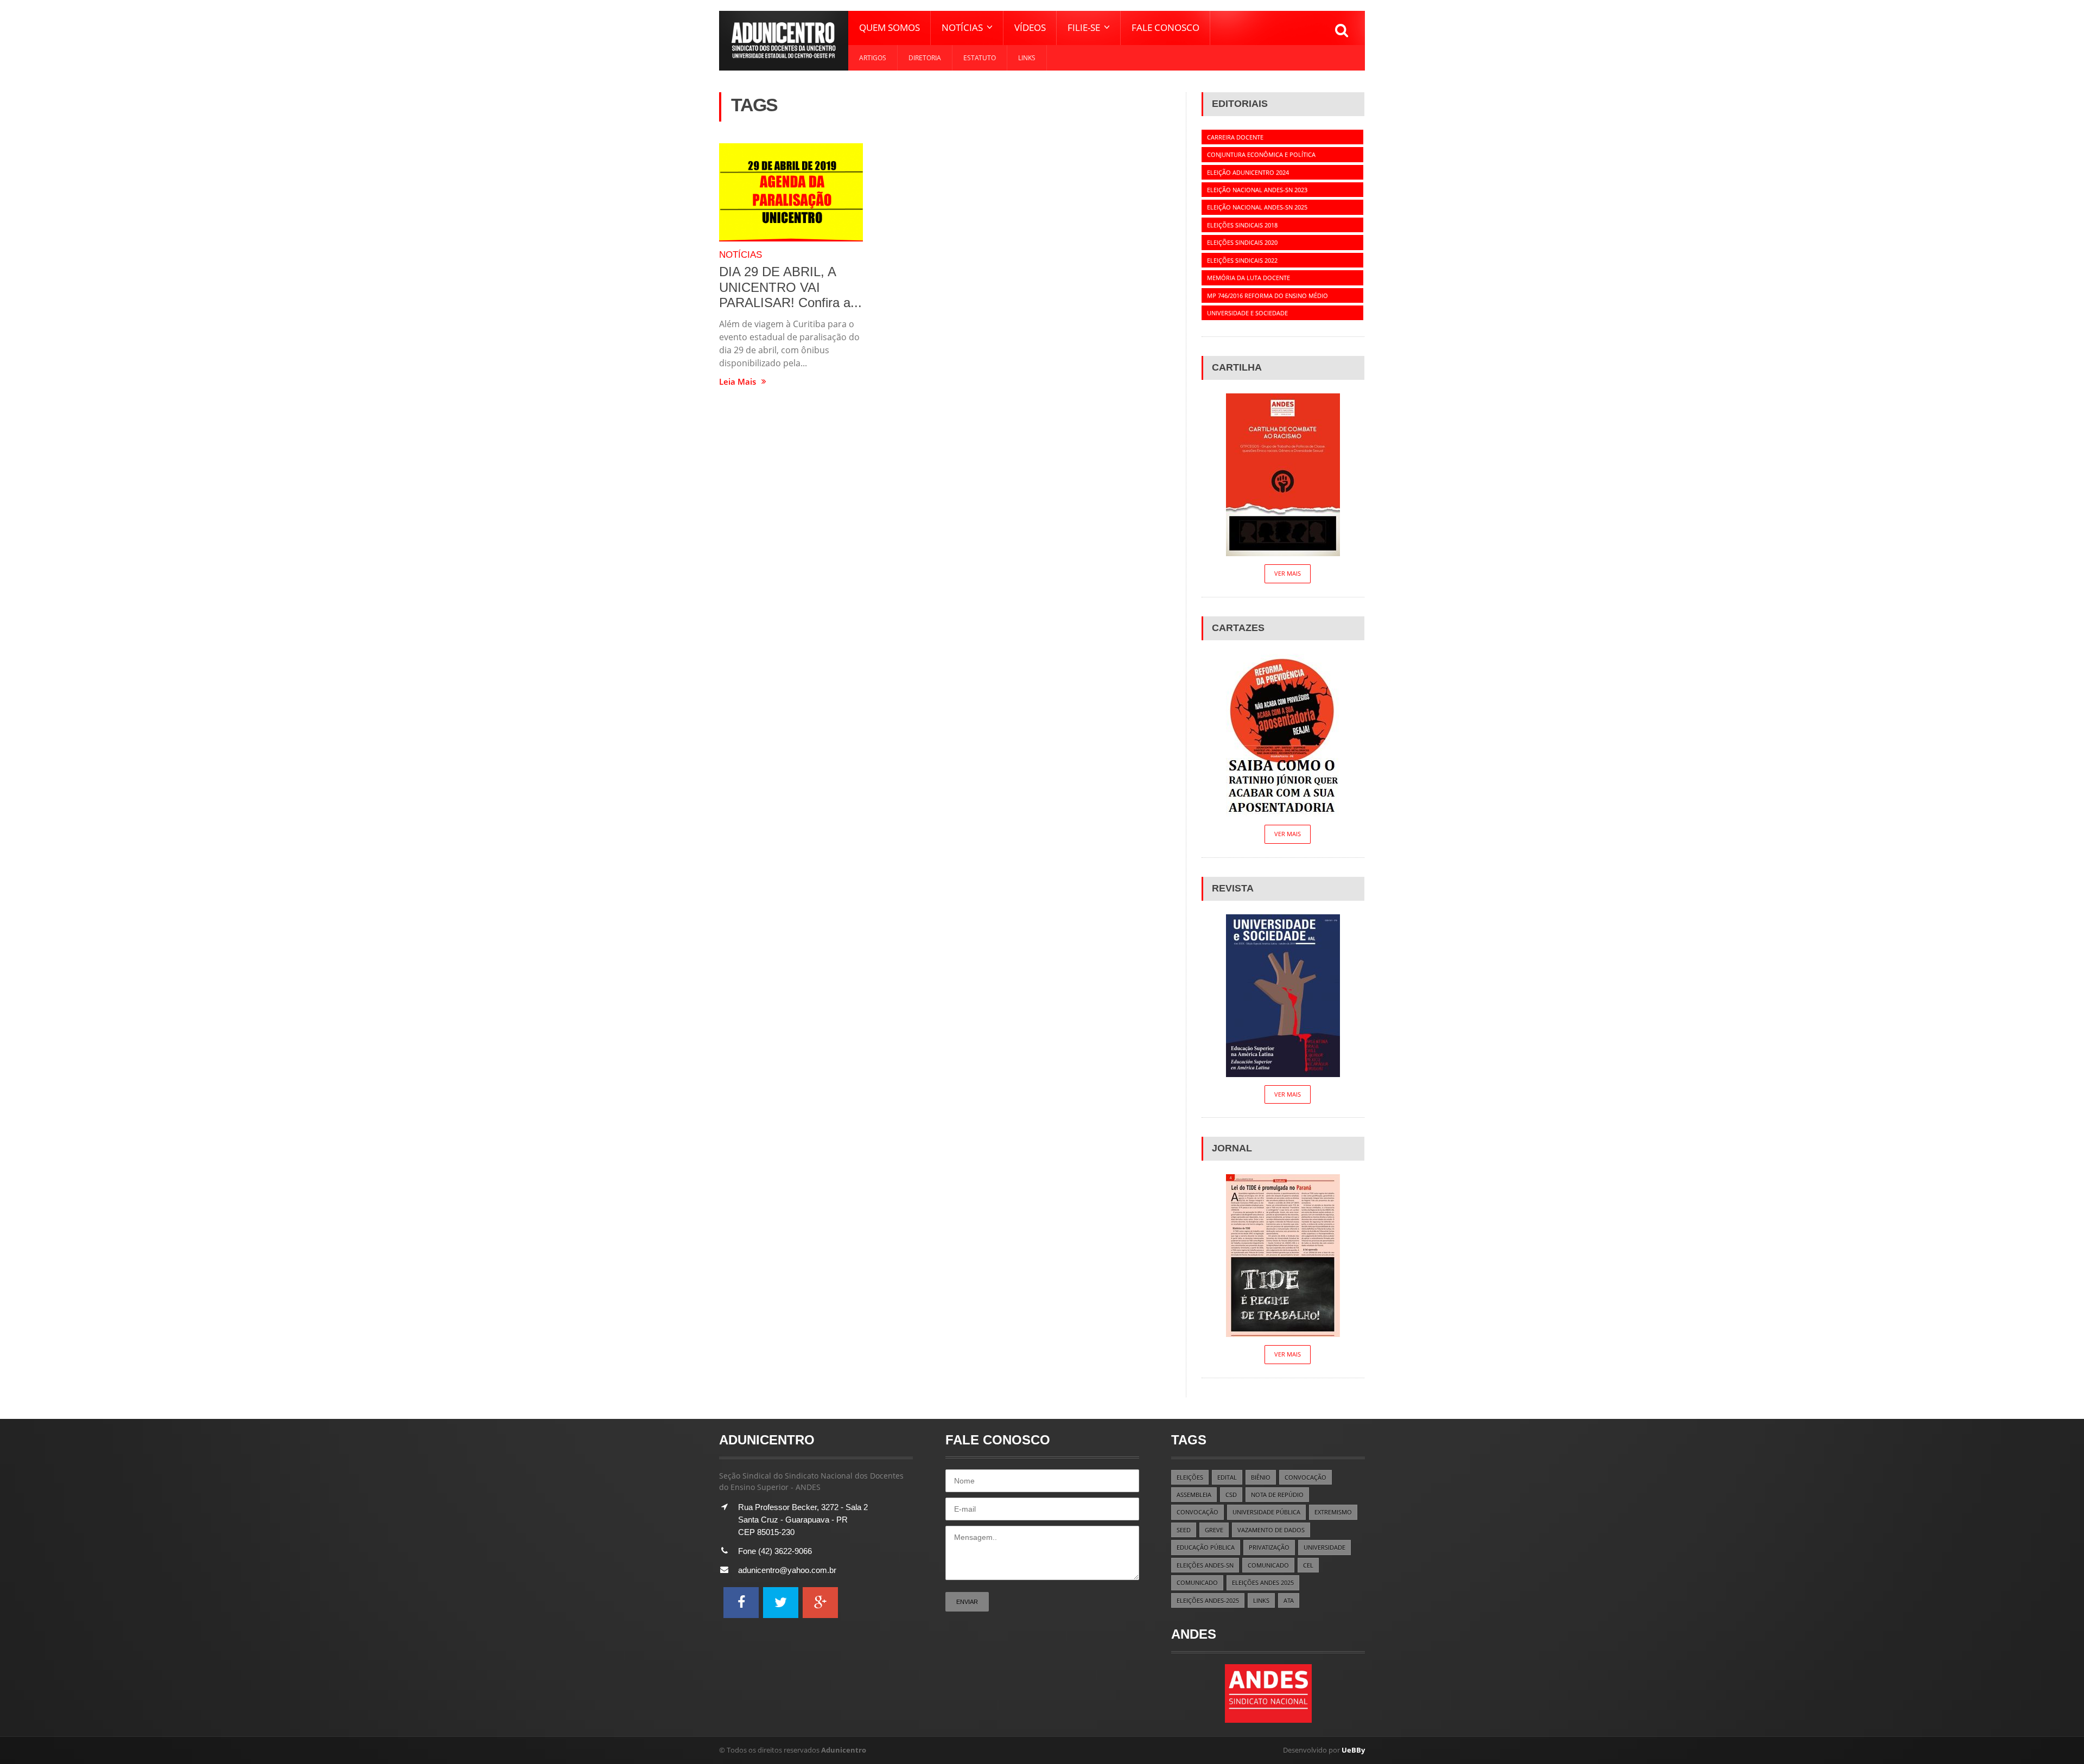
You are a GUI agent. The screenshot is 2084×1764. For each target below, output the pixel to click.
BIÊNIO (1261, 1477)
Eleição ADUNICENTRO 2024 (1248, 172)
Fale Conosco (1165, 27)
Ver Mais (1288, 573)
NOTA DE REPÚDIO (1277, 1495)
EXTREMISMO (1333, 1512)
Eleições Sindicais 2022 (1242, 260)
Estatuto (980, 58)
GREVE (1214, 1530)
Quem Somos (889, 27)
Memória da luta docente (1249, 278)
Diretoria (925, 58)
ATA (1289, 1600)
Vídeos (1030, 27)
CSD (1231, 1495)
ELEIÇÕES (1190, 1477)
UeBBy (1353, 1750)
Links (1027, 58)
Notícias (741, 255)
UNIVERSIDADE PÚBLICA (1266, 1512)
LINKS (1261, 1600)
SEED (1184, 1530)
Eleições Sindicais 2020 (1242, 242)
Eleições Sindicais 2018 (1242, 225)
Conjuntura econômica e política (1261, 154)
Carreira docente (1235, 137)
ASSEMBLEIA (1194, 1495)
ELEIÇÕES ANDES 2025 (1263, 1582)
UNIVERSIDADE (1324, 1547)
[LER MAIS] (791, 192)
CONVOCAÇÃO (1305, 1477)
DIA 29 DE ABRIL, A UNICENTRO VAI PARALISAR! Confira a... (790, 287)
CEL (1308, 1565)
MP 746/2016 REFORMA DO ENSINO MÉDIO (1267, 295)
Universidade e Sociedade (1247, 313)
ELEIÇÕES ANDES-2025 (1208, 1600)
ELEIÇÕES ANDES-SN (1205, 1565)
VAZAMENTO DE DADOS (1271, 1530)
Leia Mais (738, 382)
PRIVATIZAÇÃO (1269, 1547)
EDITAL (1227, 1477)
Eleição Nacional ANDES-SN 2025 (1257, 207)
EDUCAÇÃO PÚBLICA (1206, 1547)
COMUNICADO (1268, 1565)
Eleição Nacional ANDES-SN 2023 (1257, 190)
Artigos (873, 58)
